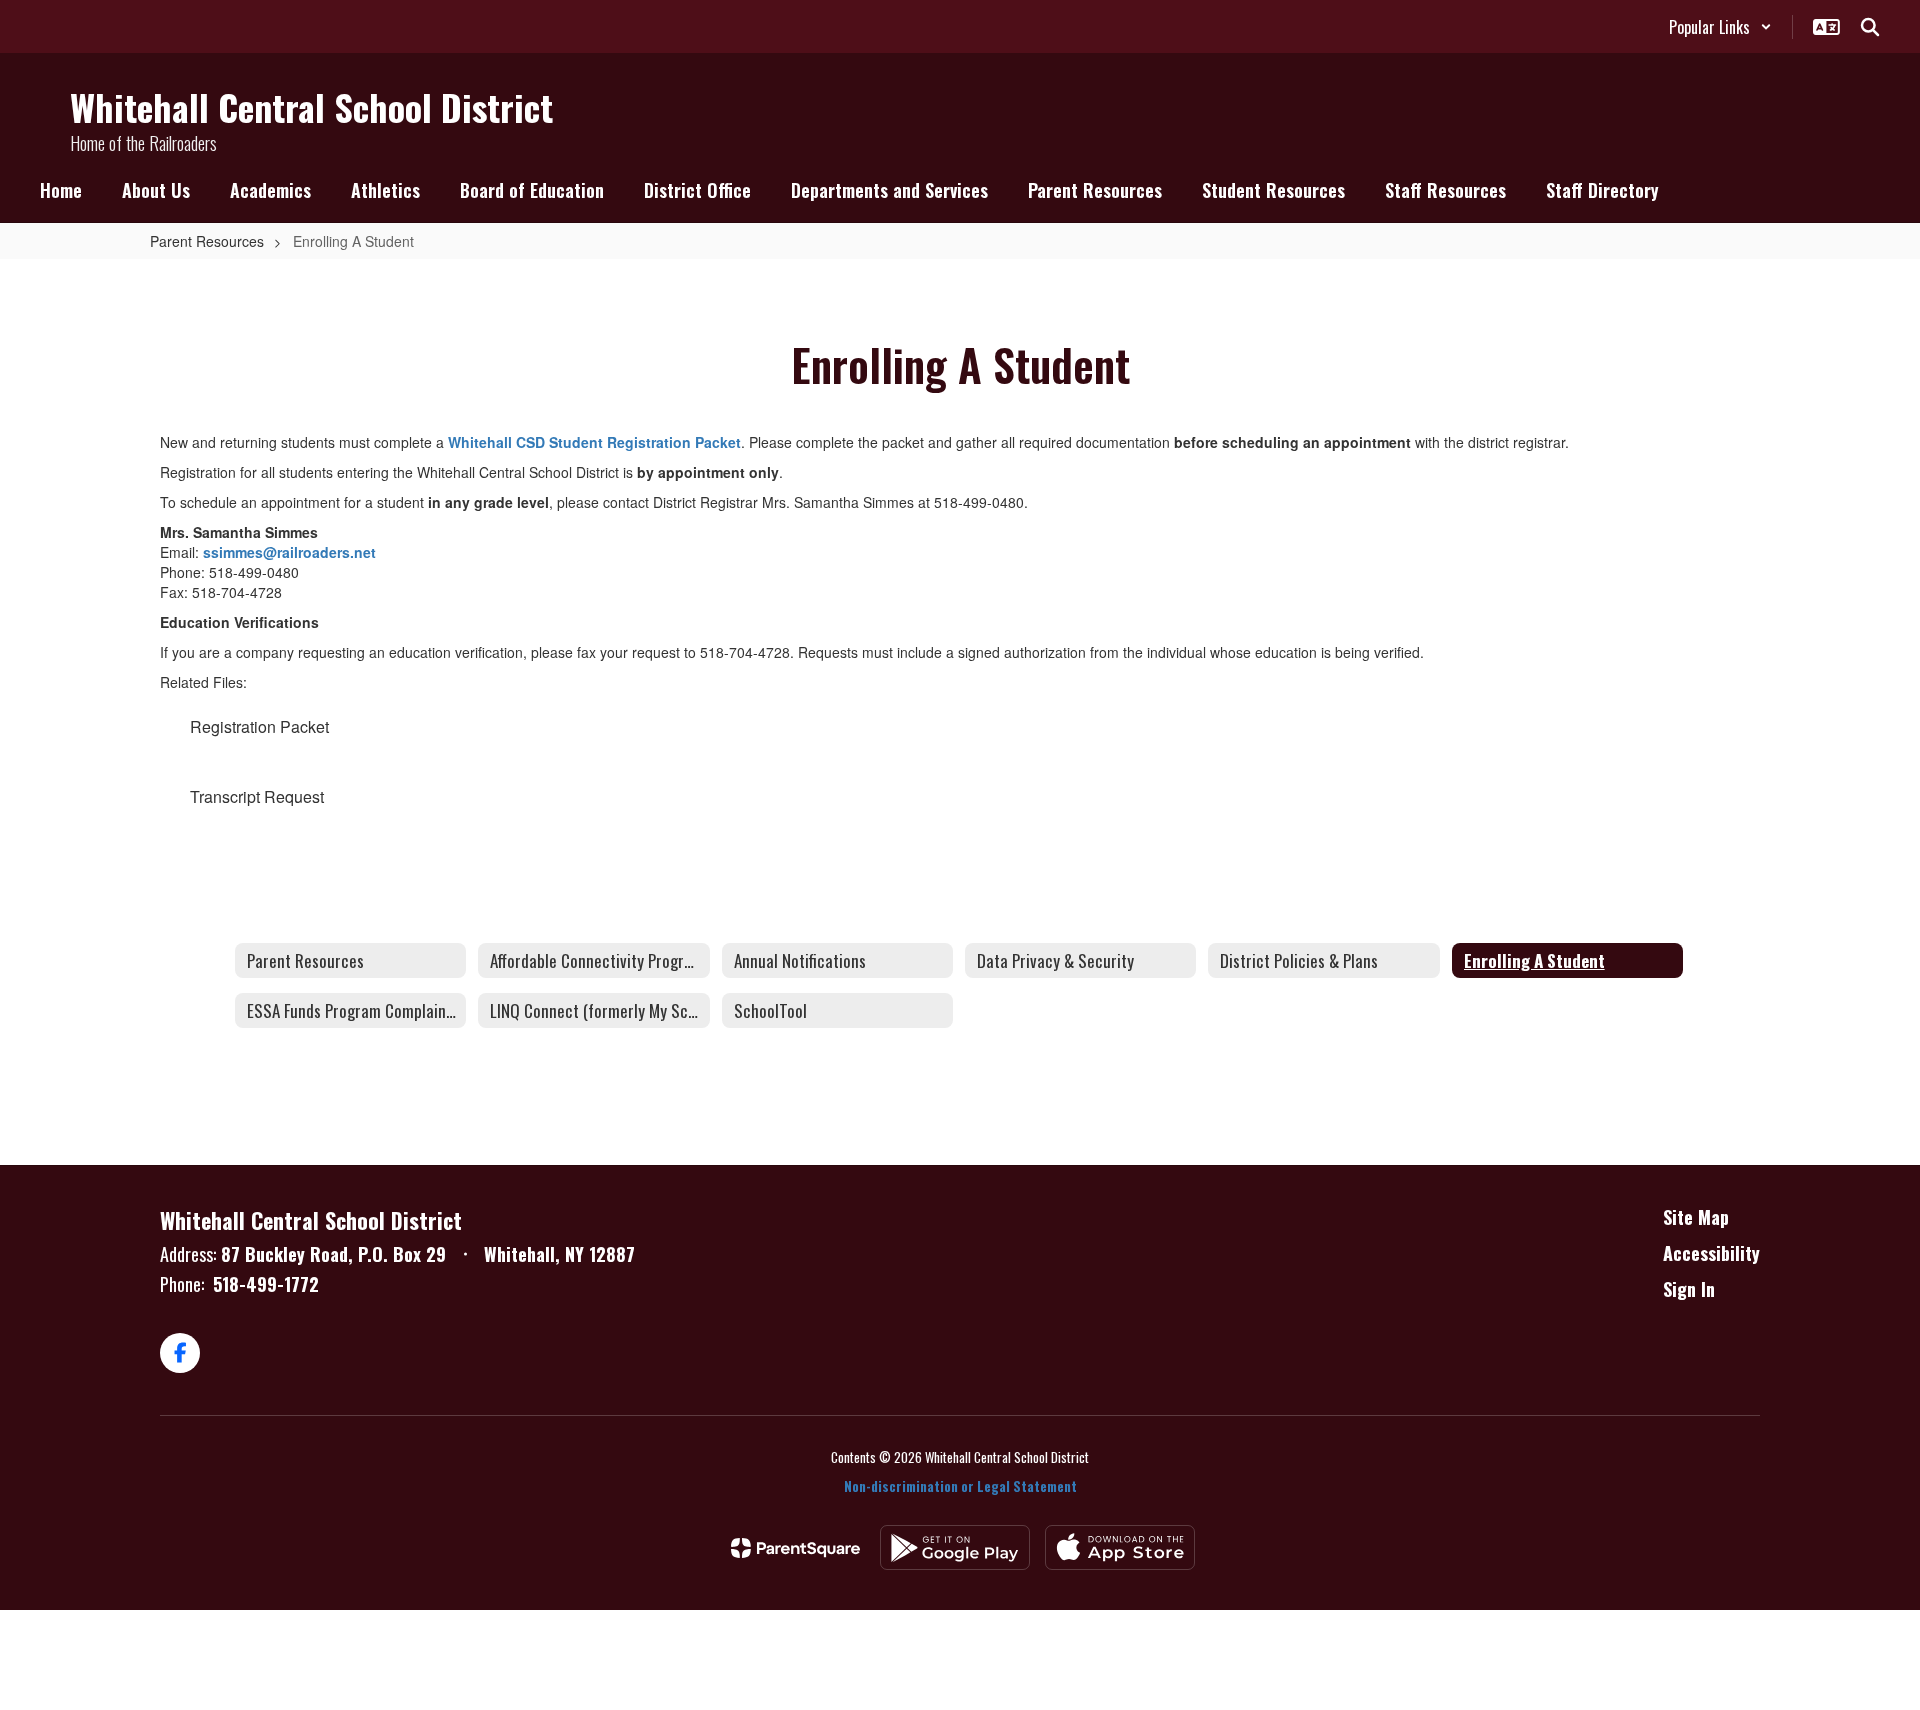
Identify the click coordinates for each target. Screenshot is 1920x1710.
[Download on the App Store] (1120, 1547)
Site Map (1696, 1217)
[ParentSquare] (795, 1548)
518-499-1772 (266, 1284)
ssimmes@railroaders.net (289, 552)
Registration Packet (259, 726)
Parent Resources (207, 241)
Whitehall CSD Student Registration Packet (594, 442)
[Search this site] (1870, 27)
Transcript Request (257, 796)
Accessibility (1711, 1253)
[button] (1720, 27)
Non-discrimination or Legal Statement (960, 1486)
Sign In (1689, 1289)
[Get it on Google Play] (955, 1547)
